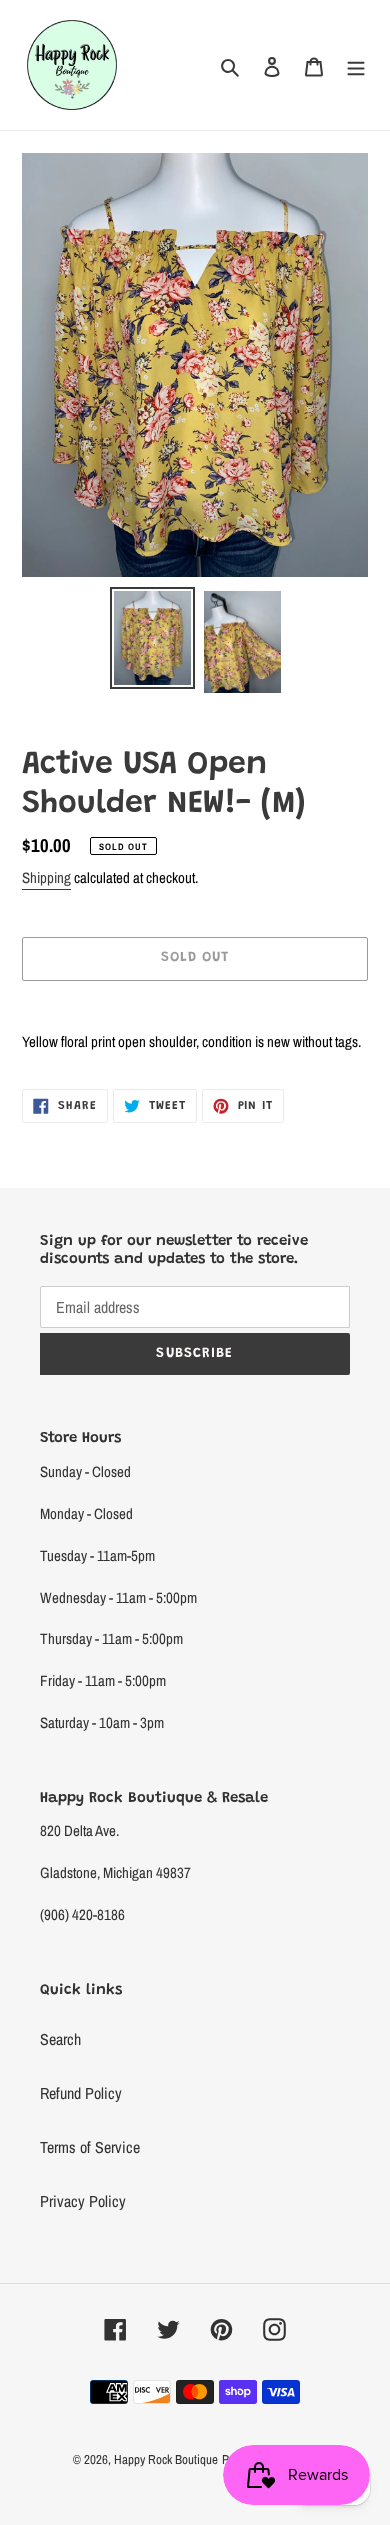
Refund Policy (81, 2093)
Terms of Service (90, 2147)
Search (60, 2039)
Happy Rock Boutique (166, 2459)
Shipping (46, 877)
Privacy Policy (83, 2201)
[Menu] (356, 65)
